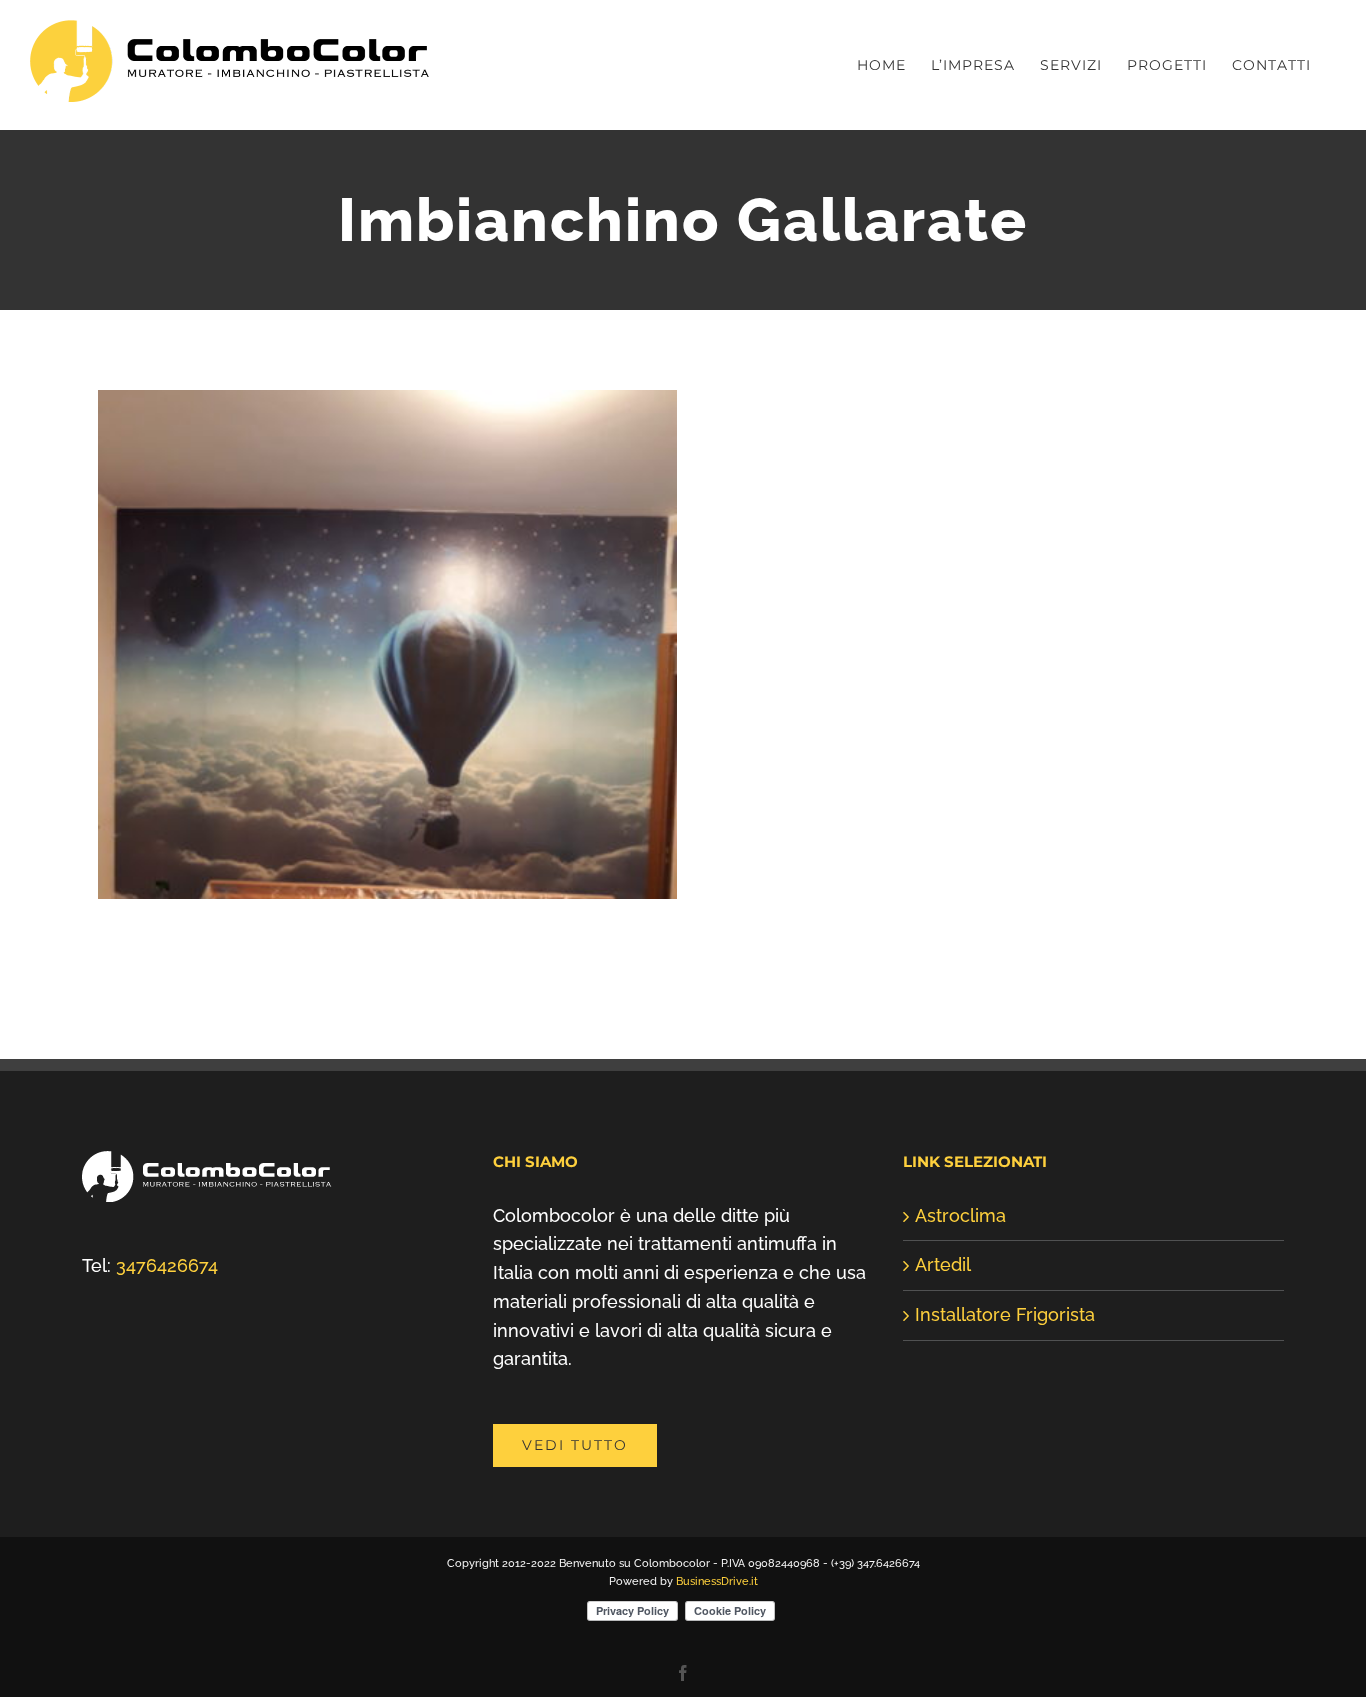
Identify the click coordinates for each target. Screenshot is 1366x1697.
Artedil (943, 1264)
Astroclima (960, 1215)
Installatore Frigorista (1005, 1314)
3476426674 (167, 1265)
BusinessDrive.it (717, 1581)
